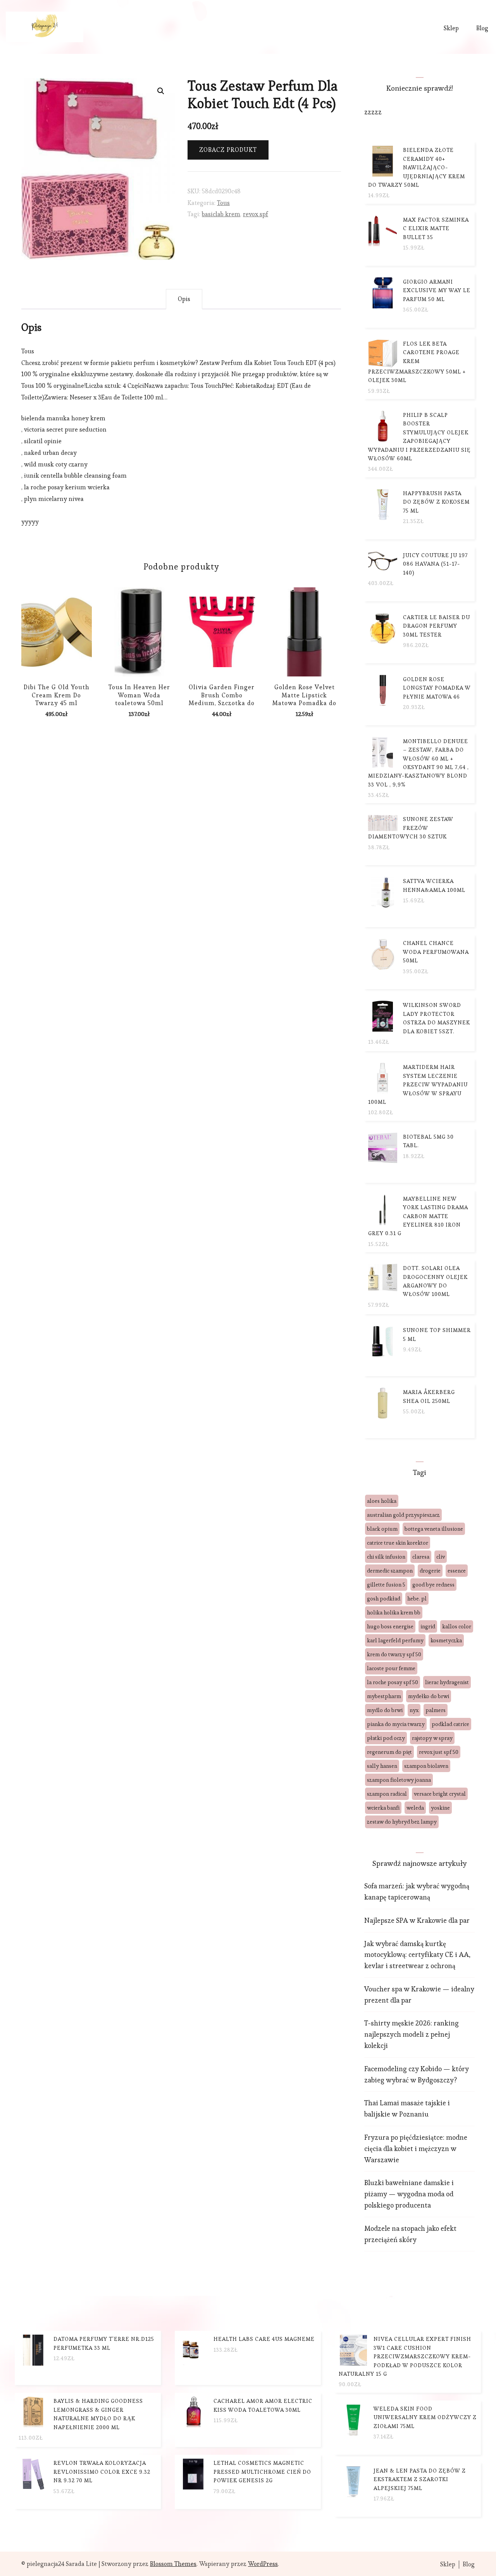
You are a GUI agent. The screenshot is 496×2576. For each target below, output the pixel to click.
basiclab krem (221, 214)
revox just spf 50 (439, 1752)
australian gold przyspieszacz (403, 1515)
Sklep (451, 28)
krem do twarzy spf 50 (394, 1654)
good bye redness (433, 1585)
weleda (415, 1808)
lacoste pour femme (391, 1668)
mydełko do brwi (429, 1696)
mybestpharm (384, 1696)
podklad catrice (450, 1724)
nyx (414, 1710)
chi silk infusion (386, 1557)
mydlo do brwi (385, 1710)
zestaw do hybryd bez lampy (402, 1822)
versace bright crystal (440, 1794)
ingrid (428, 1626)
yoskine (440, 1808)
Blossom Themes (173, 2564)
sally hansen (382, 1766)
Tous (223, 203)
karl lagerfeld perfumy (395, 1640)
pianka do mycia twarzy (396, 1724)
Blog (482, 28)
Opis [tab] (184, 299)
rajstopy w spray (432, 1738)
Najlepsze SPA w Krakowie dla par (417, 1920)
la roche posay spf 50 (393, 1682)
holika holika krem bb (394, 1612)
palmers (436, 1710)
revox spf (256, 214)
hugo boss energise (390, 1626)
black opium (382, 1529)
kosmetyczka (446, 1640)
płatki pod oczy (386, 1738)
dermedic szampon (390, 1571)
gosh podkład (384, 1599)
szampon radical (387, 1794)
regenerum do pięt (389, 1752)
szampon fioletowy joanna (399, 1780)
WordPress (263, 2564)
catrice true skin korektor (398, 1543)
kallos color (457, 1626)
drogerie (430, 1571)
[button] (161, 91)
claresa (421, 1557)
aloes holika (382, 1501)
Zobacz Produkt (228, 150)
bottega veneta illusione (434, 1529)
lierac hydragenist (447, 1682)
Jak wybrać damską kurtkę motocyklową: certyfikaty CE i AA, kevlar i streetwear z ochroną (417, 1955)
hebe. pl (417, 1599)
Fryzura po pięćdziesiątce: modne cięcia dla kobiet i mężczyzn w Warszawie (416, 2148)
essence (457, 1571)
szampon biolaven (426, 1766)
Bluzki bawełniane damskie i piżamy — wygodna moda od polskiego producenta (409, 2194)
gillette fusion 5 (386, 1585)
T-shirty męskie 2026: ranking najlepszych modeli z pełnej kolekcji (412, 2034)
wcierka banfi (383, 1808)
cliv (441, 1557)
